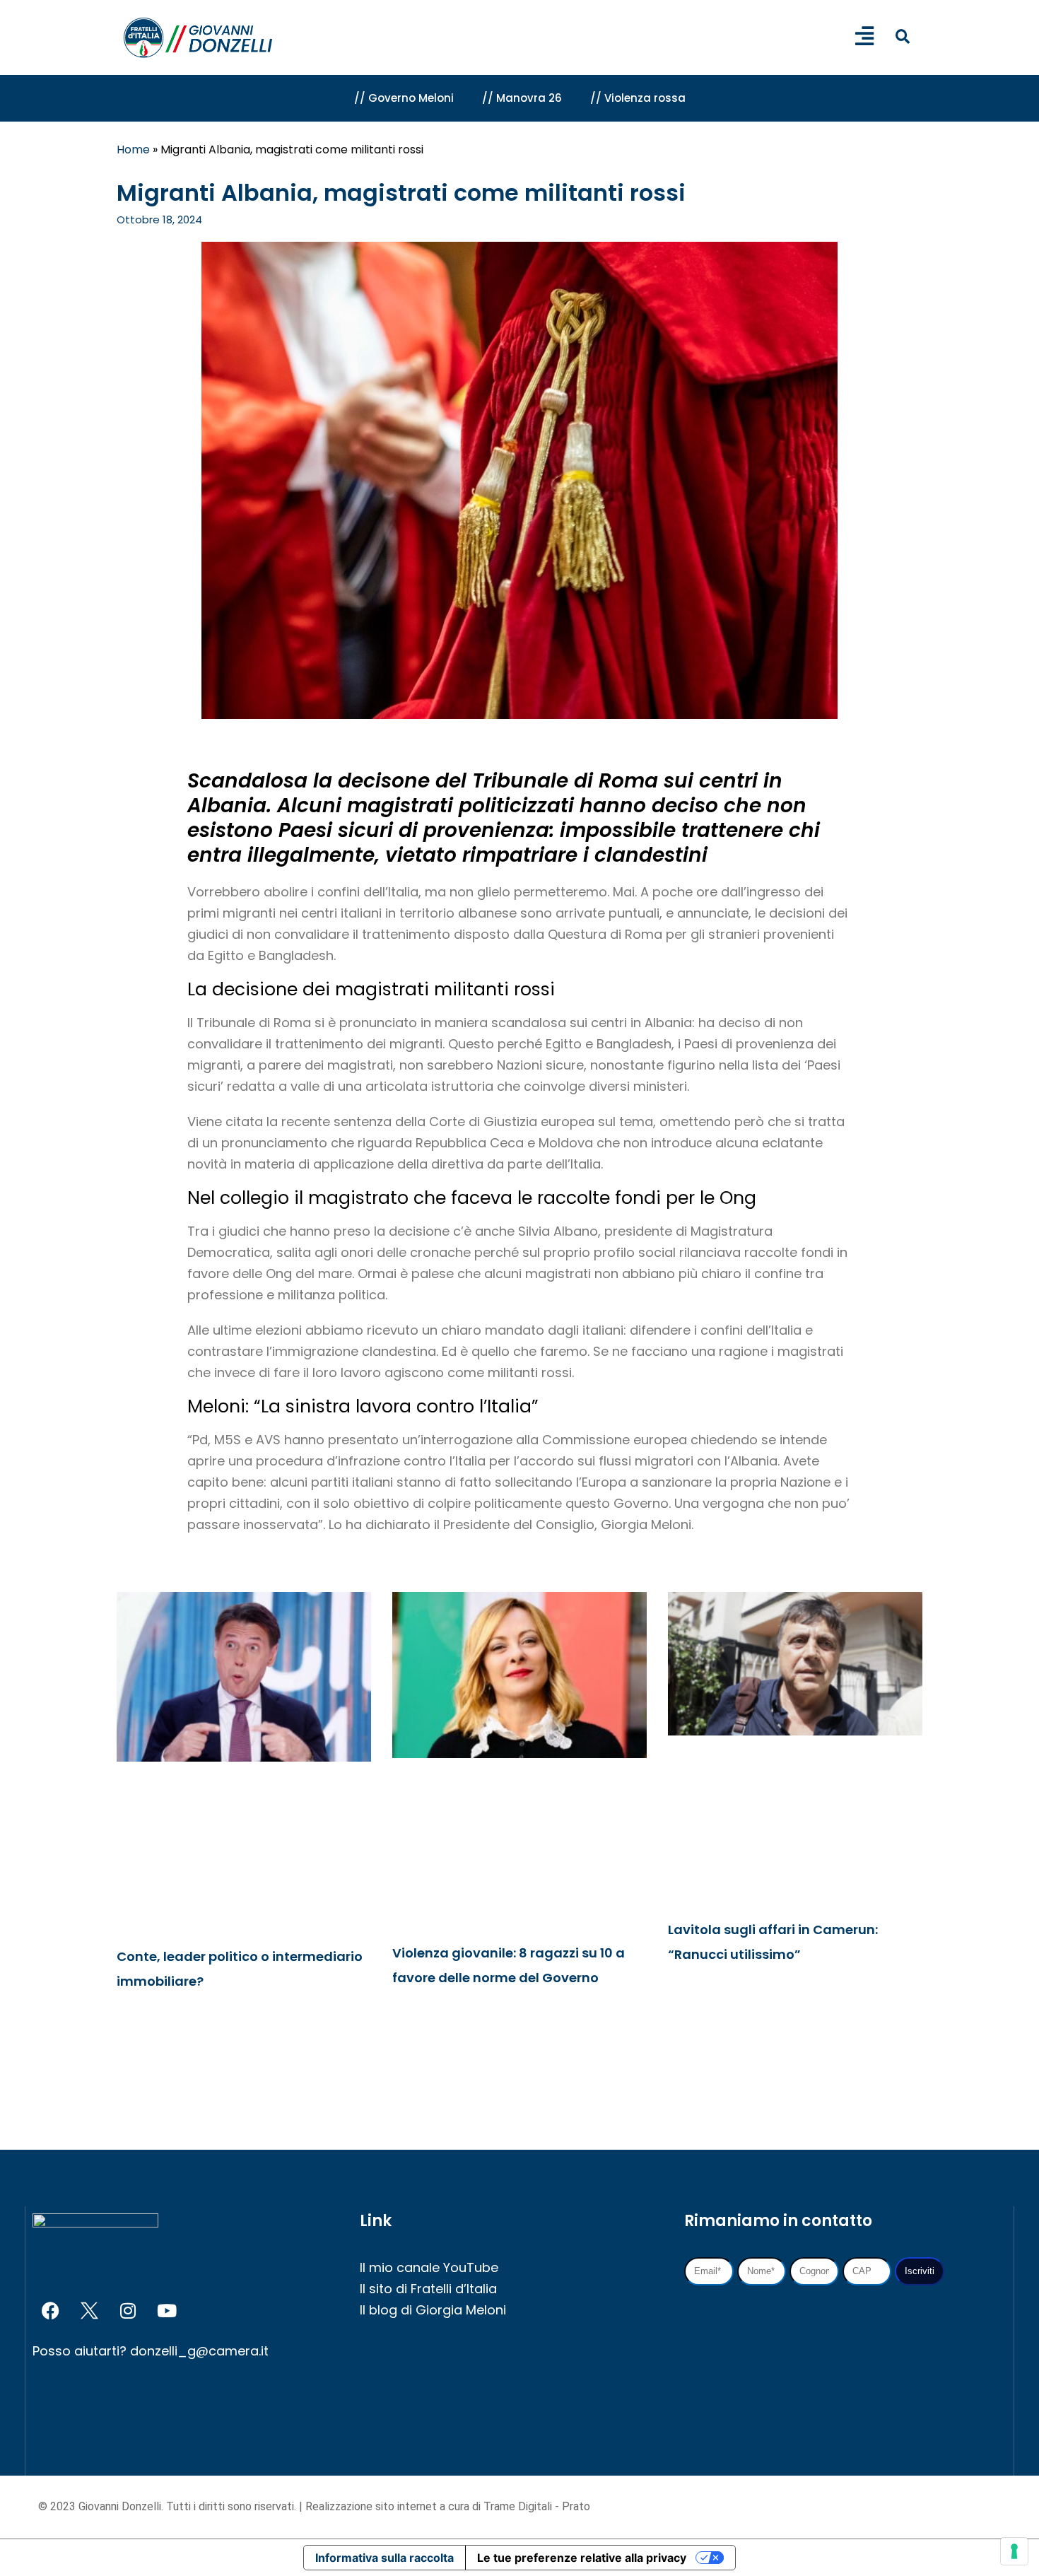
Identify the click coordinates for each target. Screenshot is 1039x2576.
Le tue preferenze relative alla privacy (582, 2558)
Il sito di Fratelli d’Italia (428, 2289)
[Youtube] (167, 2311)
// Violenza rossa (638, 98)
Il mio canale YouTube (429, 2267)
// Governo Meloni (404, 98)
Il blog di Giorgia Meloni (433, 2310)
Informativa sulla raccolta (385, 2558)
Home (133, 150)
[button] (902, 36)
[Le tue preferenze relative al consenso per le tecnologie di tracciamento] (1014, 2551)
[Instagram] (128, 2311)
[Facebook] (50, 2311)
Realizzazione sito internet (372, 2506)
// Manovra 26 (522, 98)
